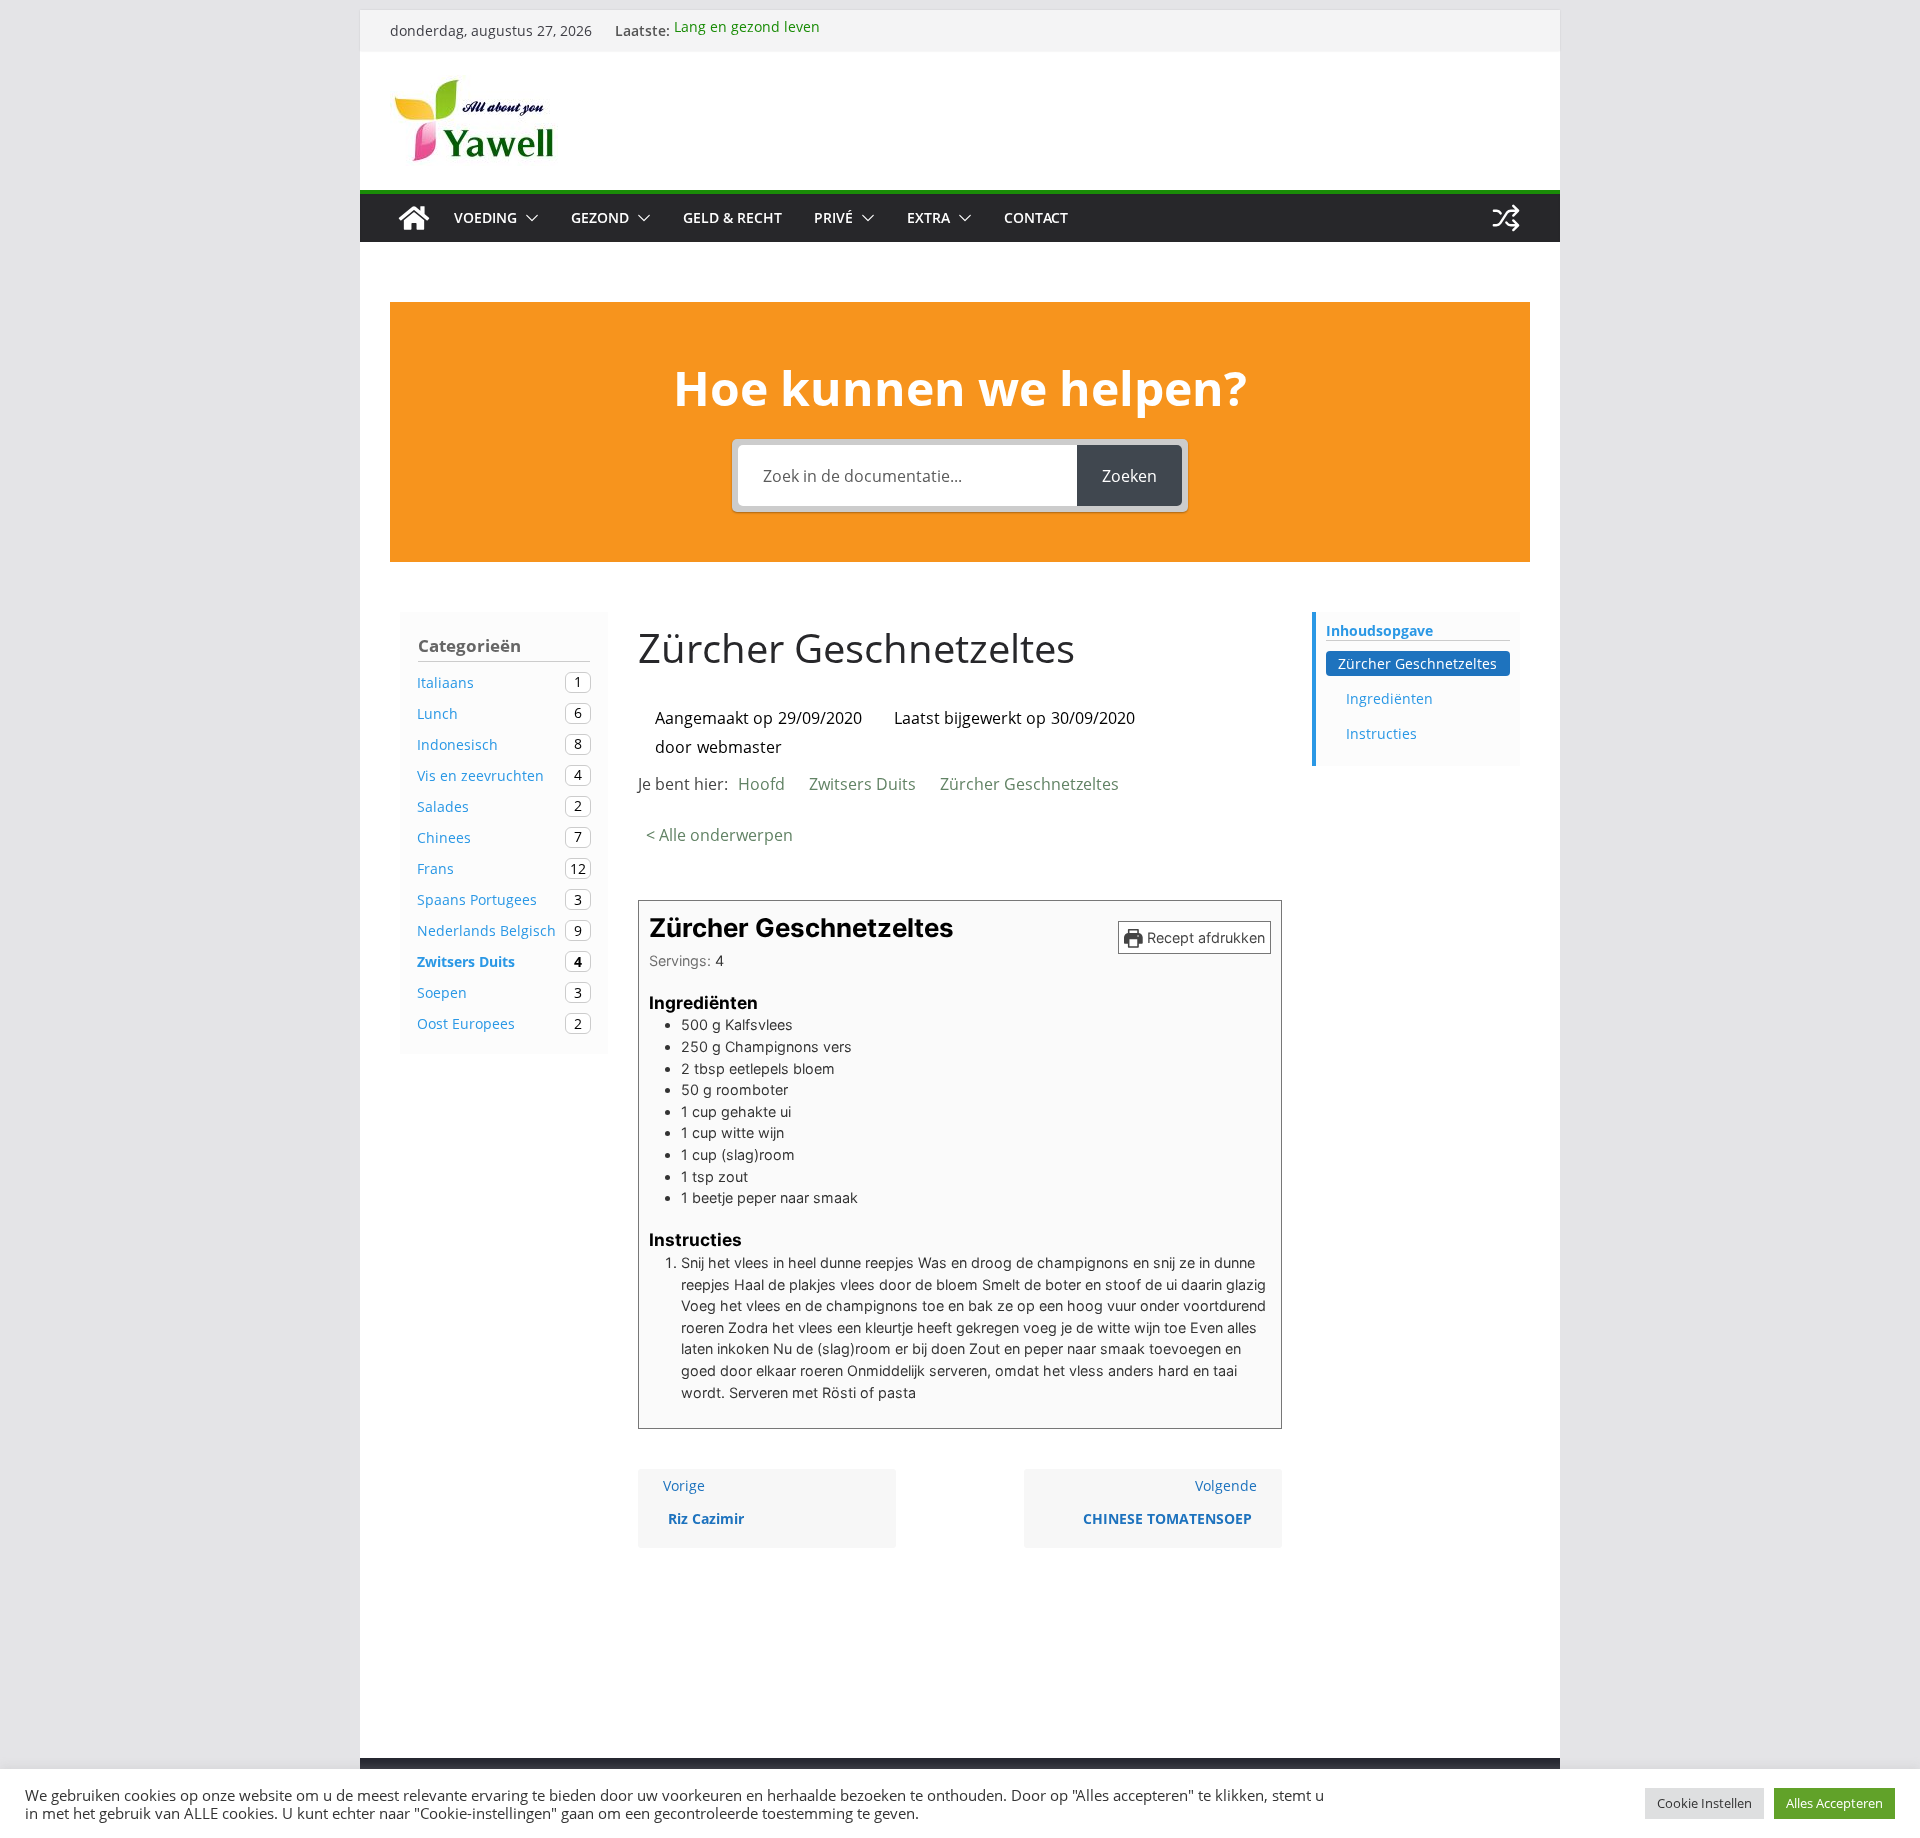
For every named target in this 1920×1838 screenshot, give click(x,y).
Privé (833, 217)
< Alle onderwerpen (719, 835)
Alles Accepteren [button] (1834, 1803)
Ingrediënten (1389, 698)
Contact (1036, 217)
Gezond (600, 217)
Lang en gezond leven (747, 30)
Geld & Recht (732, 217)
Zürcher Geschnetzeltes (1417, 663)
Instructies (1381, 733)
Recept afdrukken (1204, 937)
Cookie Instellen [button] (1704, 1803)
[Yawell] (414, 218)
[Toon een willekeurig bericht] (1506, 218)
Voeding (485, 217)
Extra (928, 217)
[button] (528, 218)
